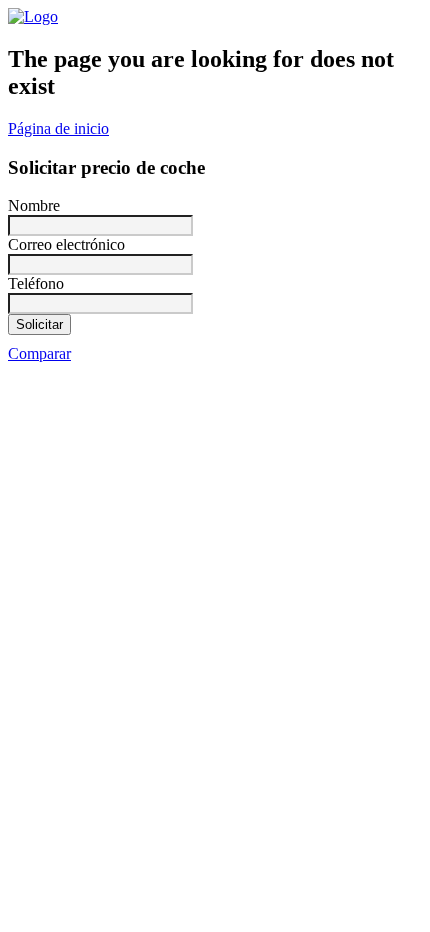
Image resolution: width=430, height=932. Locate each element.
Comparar (39, 353)
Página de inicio (58, 128)
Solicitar (39, 324)
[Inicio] (33, 16)
